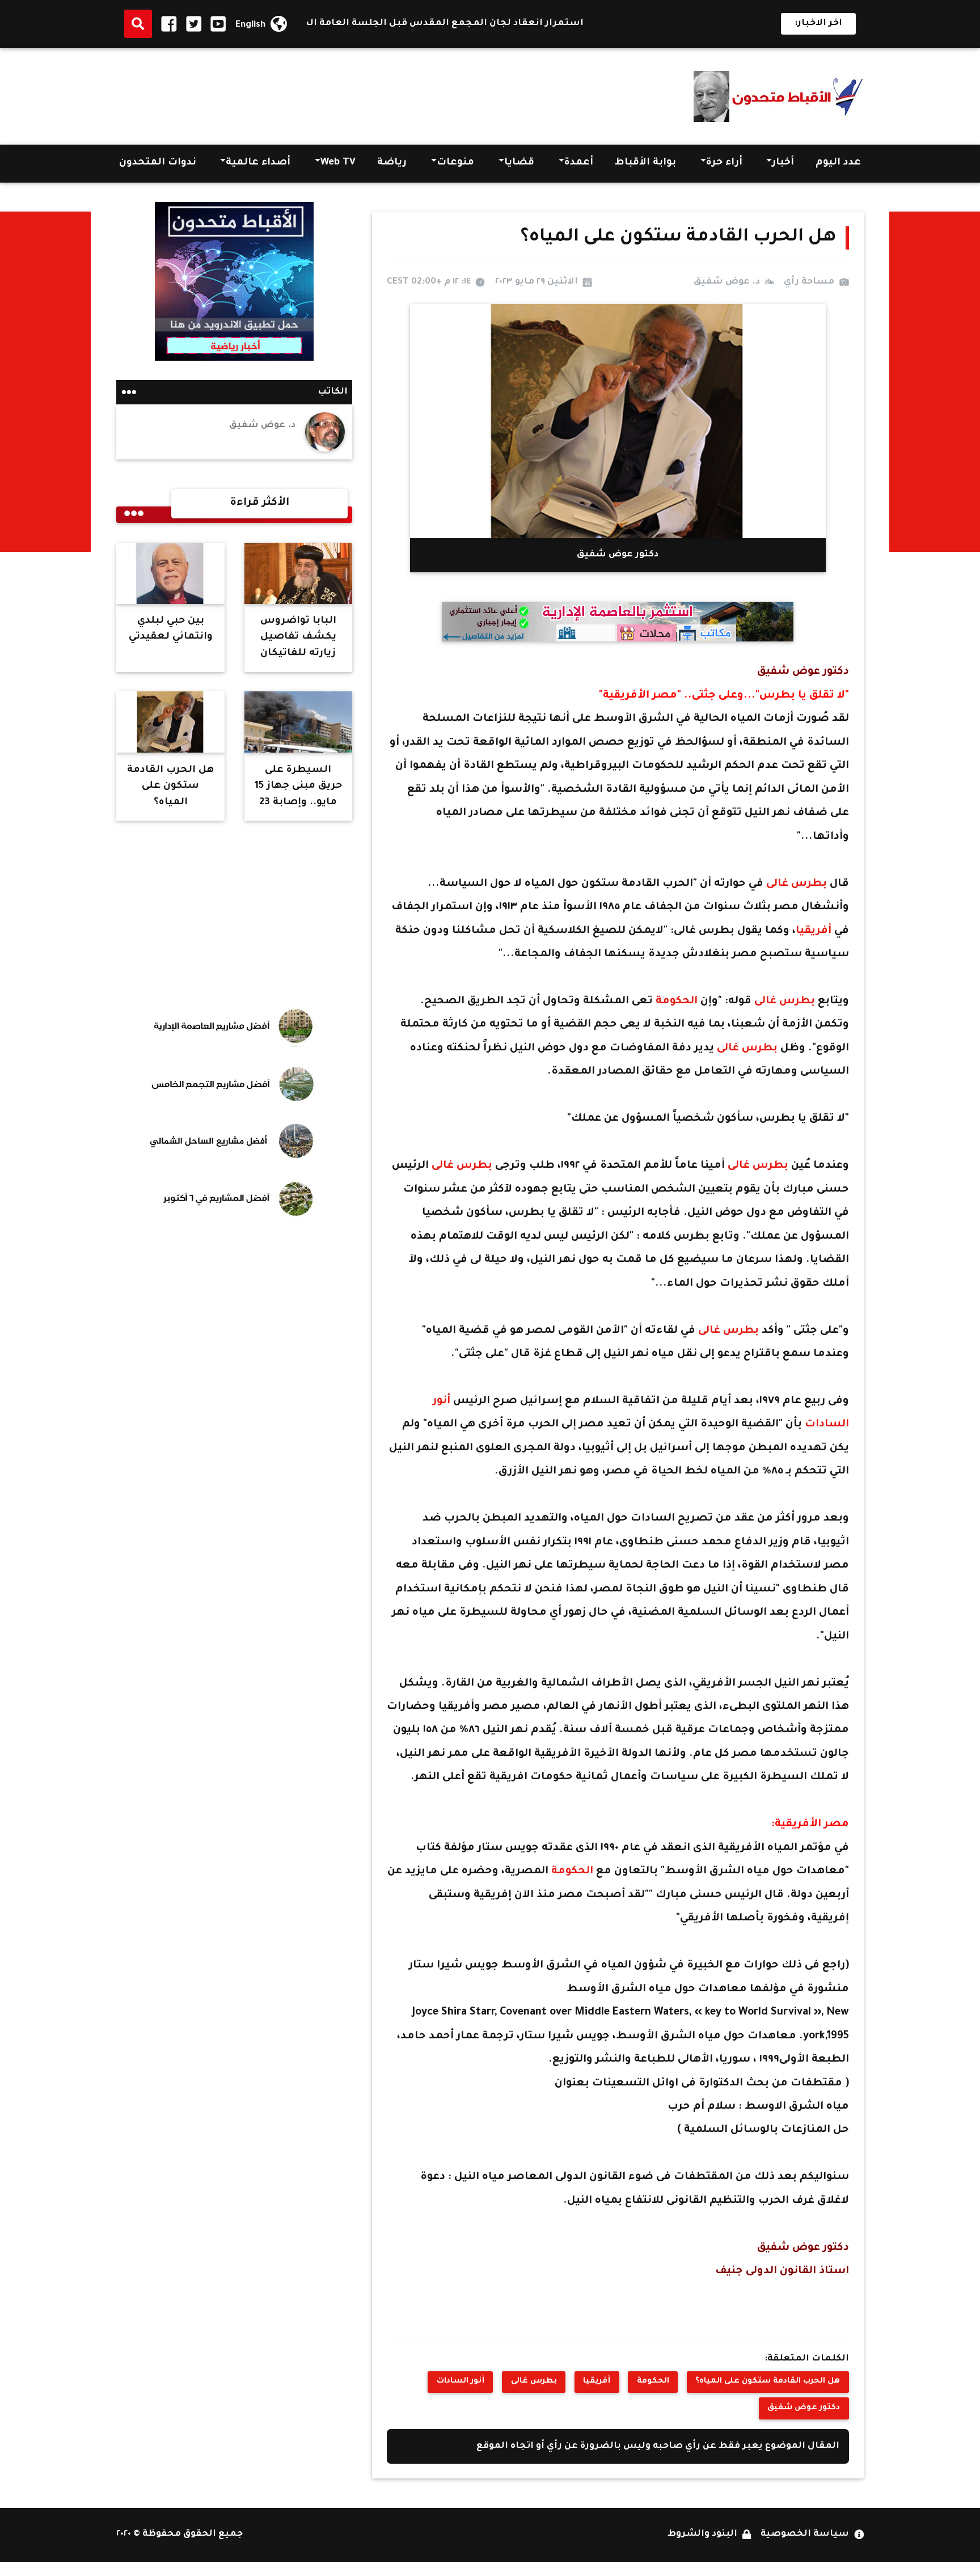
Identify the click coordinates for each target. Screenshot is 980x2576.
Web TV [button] (338, 163)
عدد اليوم (838, 163)
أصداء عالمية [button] (258, 163)
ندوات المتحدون (158, 163)
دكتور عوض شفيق (804, 2408)
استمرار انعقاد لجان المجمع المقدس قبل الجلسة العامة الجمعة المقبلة (475, 24)
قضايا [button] (519, 163)
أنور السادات (461, 2381)
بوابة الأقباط (645, 163)
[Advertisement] (323, 93)
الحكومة (677, 1002)
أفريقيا (815, 931)
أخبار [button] (783, 163)
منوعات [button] (455, 163)
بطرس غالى (797, 884)
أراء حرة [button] (724, 163)
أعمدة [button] (579, 163)
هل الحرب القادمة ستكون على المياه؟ (768, 2381)
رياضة (392, 163)
